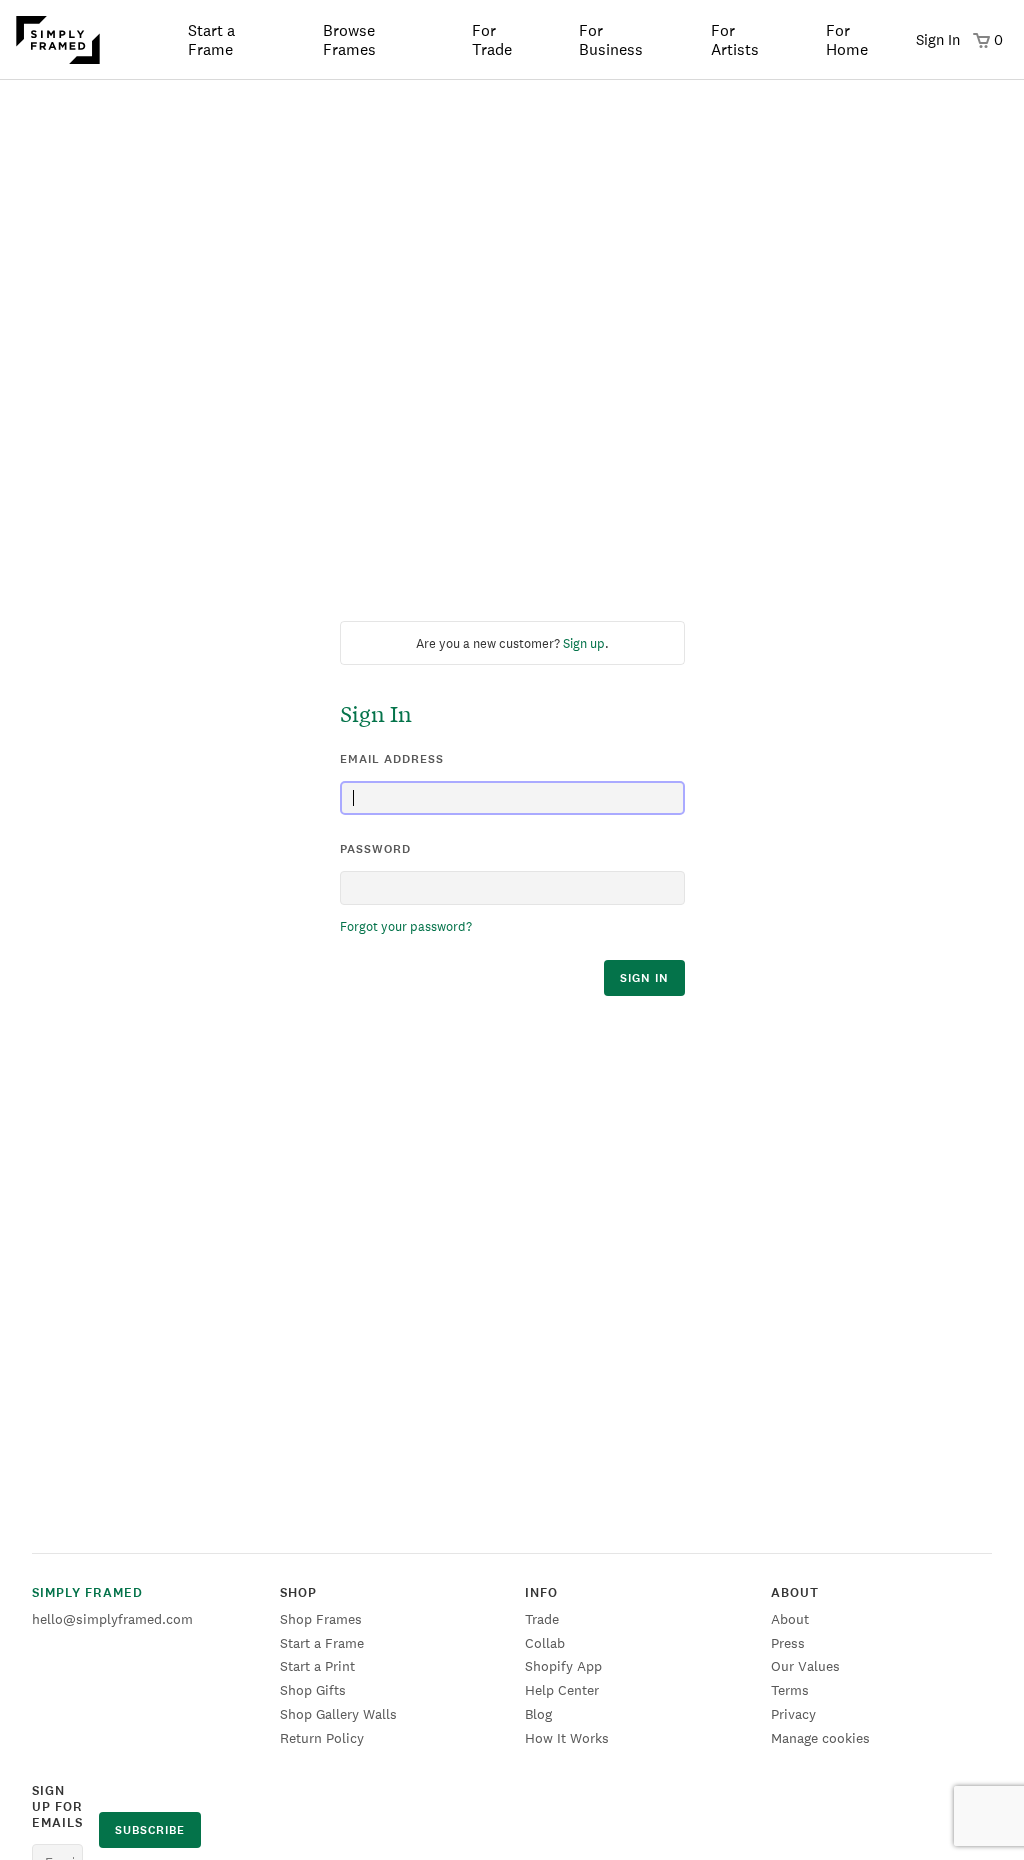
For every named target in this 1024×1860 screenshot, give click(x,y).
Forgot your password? (406, 926)
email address (392, 759)
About (790, 1619)
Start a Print (317, 1666)
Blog (538, 1714)
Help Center (562, 1690)
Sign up (584, 643)
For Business (611, 40)
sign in (644, 978)
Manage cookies (820, 1738)
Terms (790, 1690)
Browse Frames (349, 40)
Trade (542, 1619)
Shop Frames (321, 1619)
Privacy (793, 1714)
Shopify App (563, 1666)
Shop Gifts (313, 1690)
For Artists (735, 40)
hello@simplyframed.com (112, 1619)
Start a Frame (211, 40)
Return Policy (322, 1738)
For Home (847, 40)
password (375, 849)
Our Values (805, 1666)
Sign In (938, 39)
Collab (545, 1643)
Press (788, 1643)
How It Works (567, 1738)
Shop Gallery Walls (338, 1714)
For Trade (492, 40)
